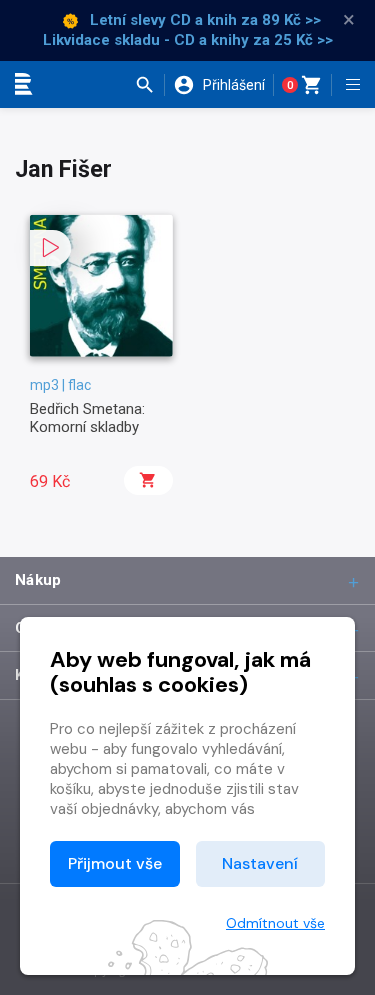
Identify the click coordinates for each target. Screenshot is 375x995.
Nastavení (260, 863)
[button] (149, 85)
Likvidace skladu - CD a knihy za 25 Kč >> (188, 40)
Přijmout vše (115, 863)
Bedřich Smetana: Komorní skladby (87, 418)
